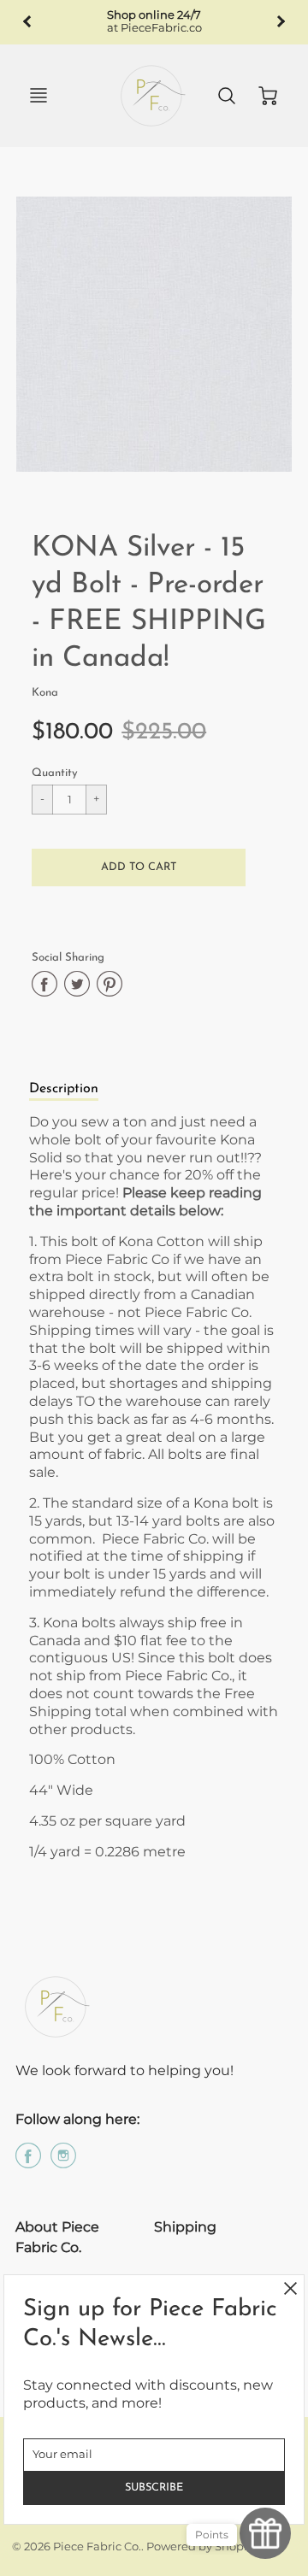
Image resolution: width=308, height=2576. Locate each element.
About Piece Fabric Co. (57, 2237)
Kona (45, 693)
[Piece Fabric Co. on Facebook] (28, 2162)
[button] (139, 867)
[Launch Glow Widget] (265, 2533)
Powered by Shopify (201, 2547)
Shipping (185, 2227)
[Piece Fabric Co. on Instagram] (63, 2162)
